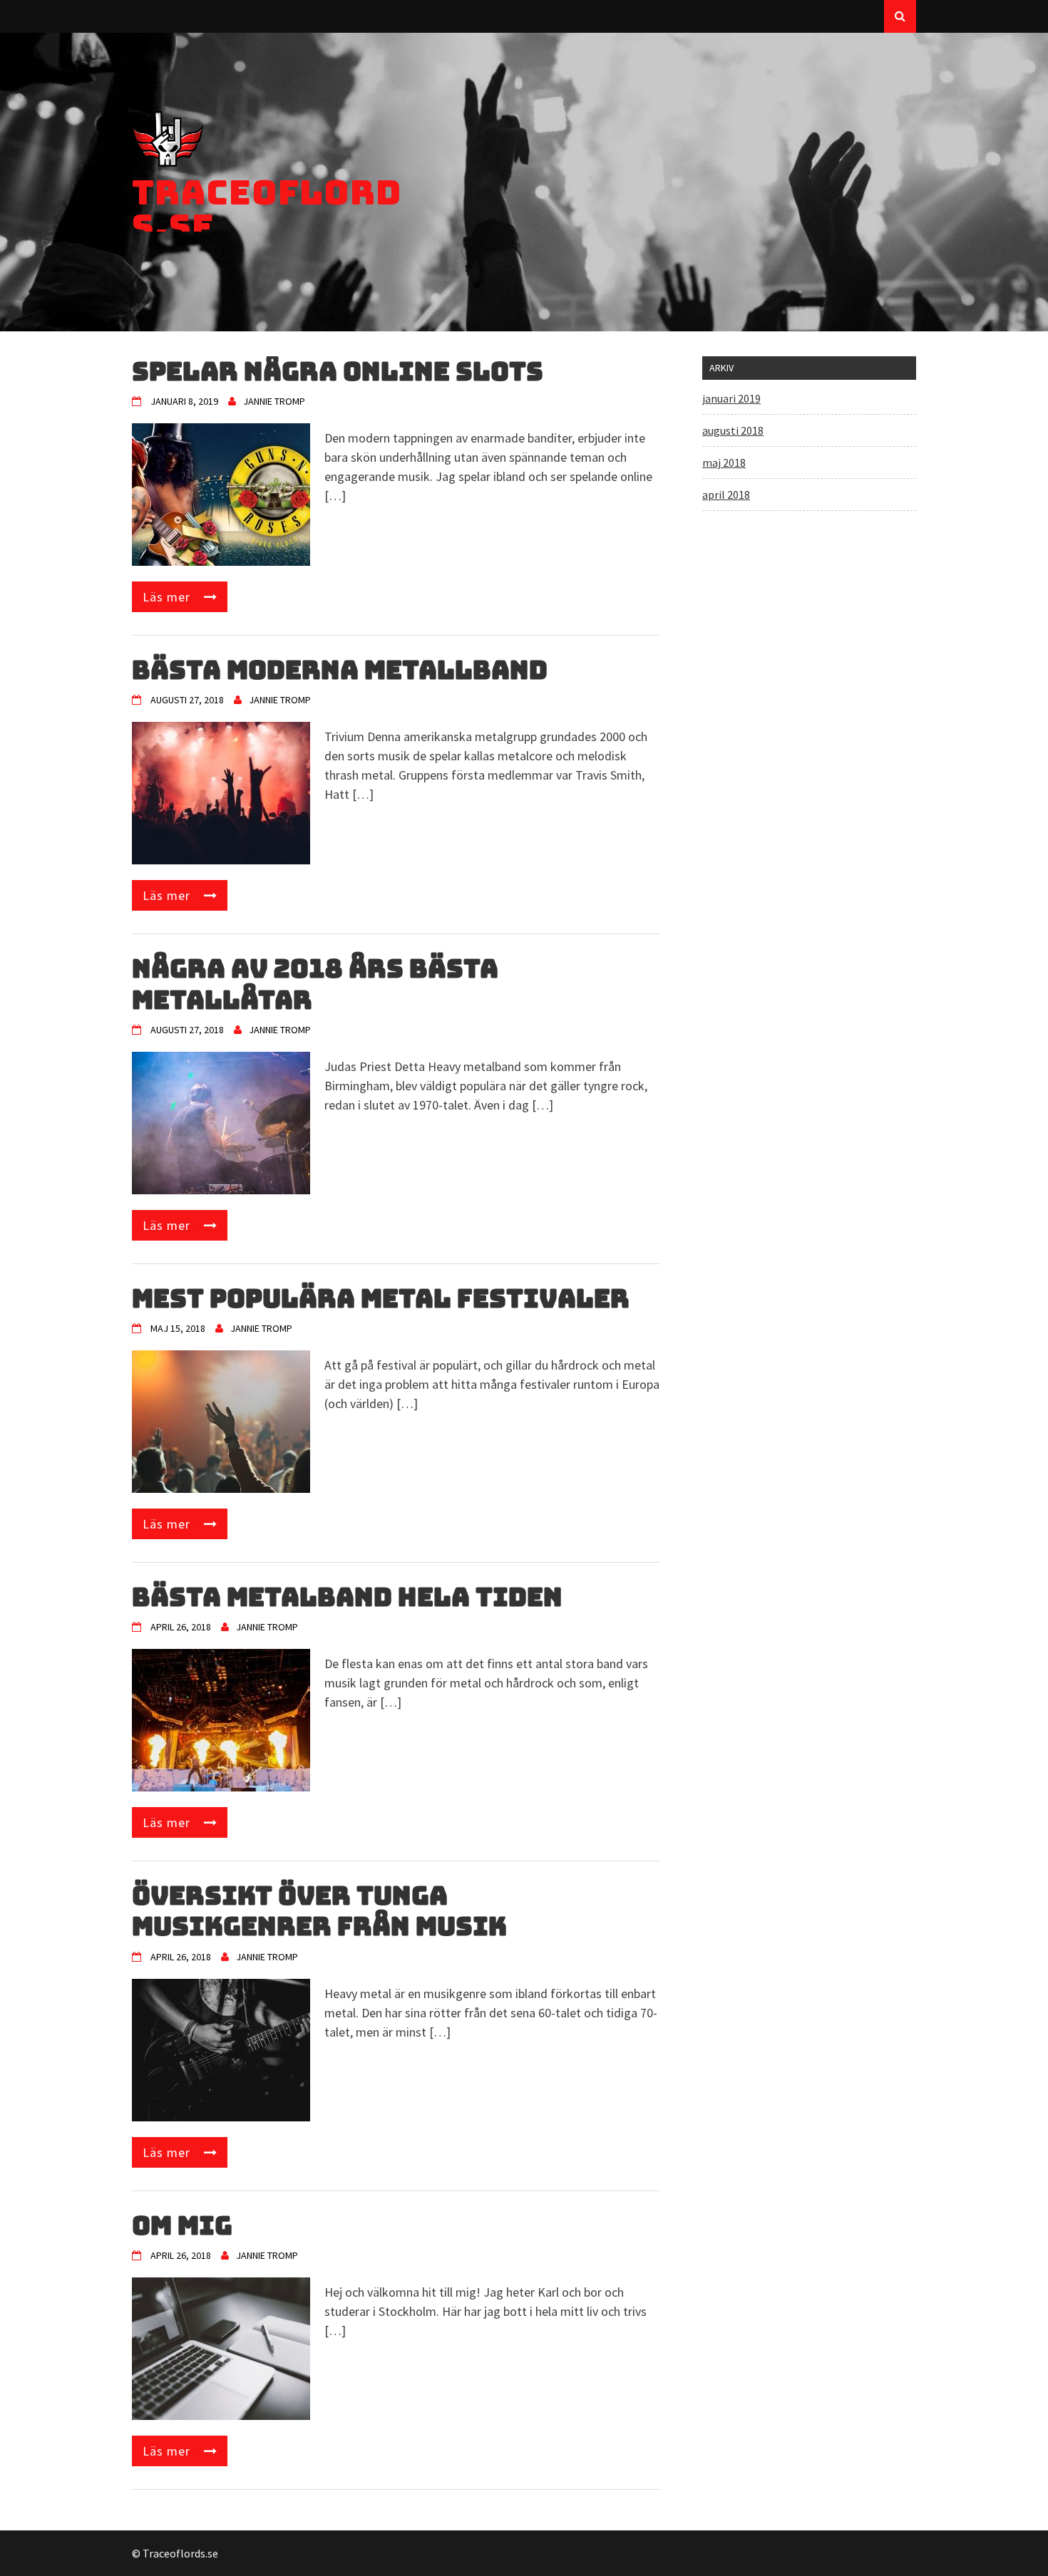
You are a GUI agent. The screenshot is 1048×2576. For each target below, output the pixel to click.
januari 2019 (731, 398)
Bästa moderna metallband (340, 670)
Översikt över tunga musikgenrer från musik (319, 1911)
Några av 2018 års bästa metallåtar (315, 984)
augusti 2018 (733, 430)
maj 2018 (724, 462)
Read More (173, 597)
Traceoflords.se (267, 209)
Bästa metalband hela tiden (347, 1597)
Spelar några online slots (338, 371)
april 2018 (726, 495)
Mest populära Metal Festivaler (381, 1298)
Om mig (182, 2225)
